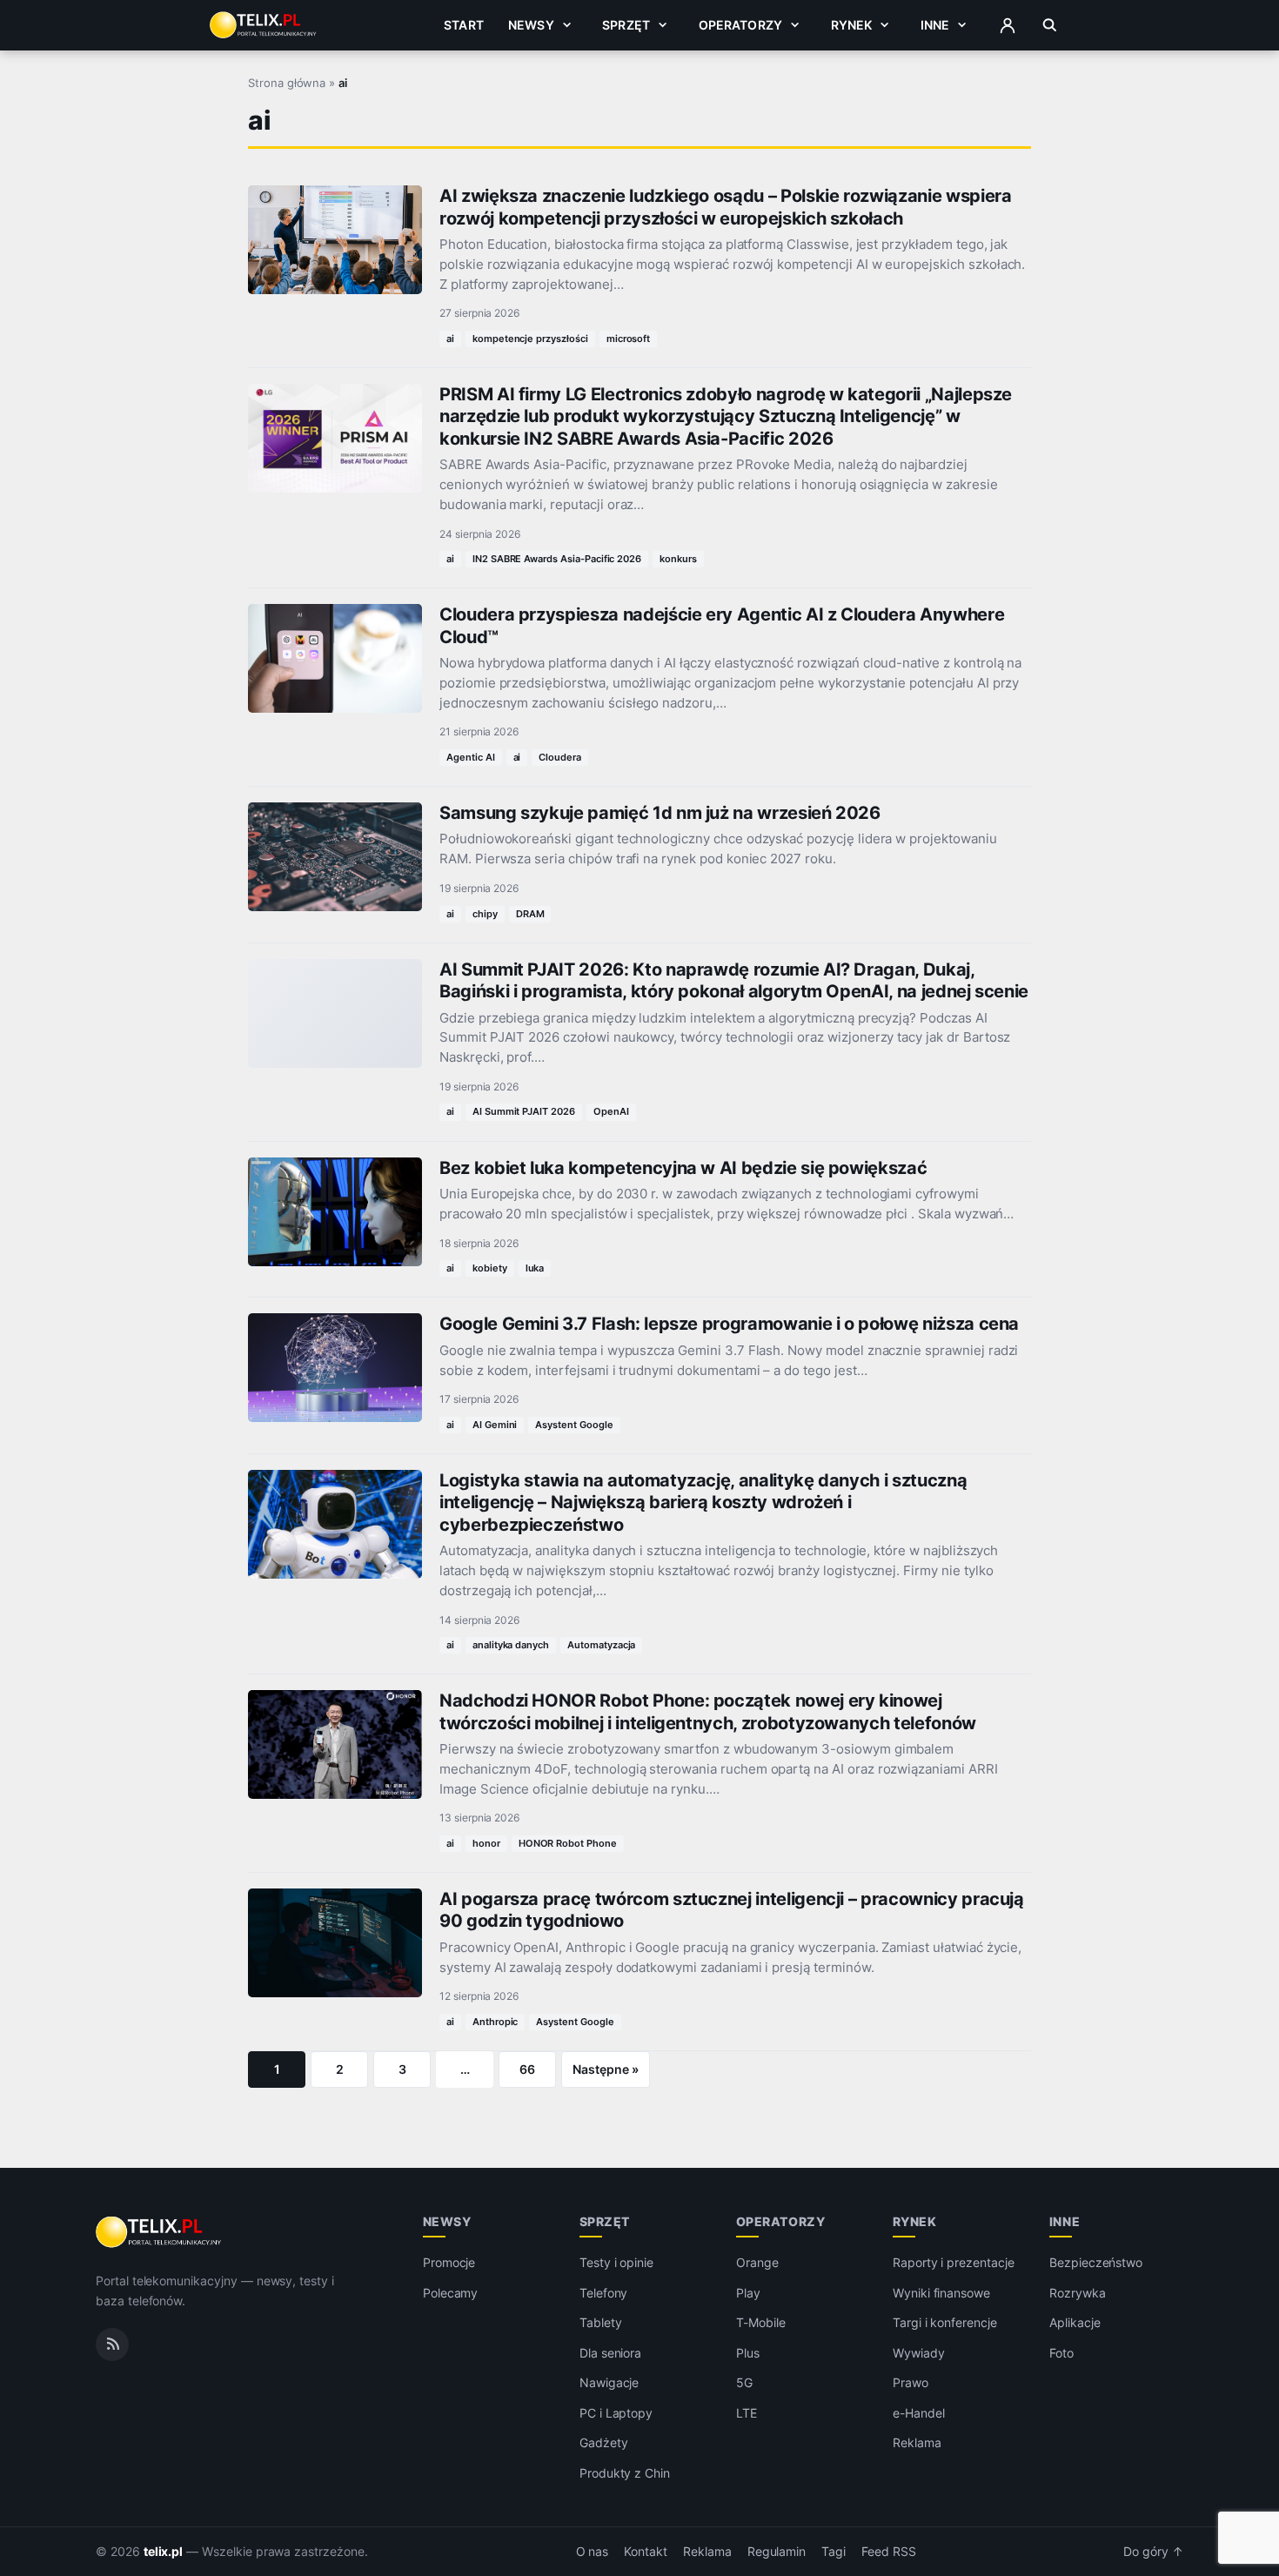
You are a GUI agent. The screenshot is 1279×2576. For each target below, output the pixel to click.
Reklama (917, 2442)
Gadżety (604, 2442)
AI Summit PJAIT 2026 (524, 1111)
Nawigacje (609, 2382)
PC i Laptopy (616, 2413)
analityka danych (511, 1645)
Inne (935, 25)
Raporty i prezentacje (954, 2262)
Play (748, 2293)
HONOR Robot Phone (568, 1843)
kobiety (490, 1268)
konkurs (678, 559)
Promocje (449, 2262)
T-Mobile (761, 2322)
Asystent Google (574, 1425)
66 (527, 2069)
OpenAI (611, 1111)
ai (450, 339)
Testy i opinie (616, 2262)
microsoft (629, 339)
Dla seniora (610, 2353)
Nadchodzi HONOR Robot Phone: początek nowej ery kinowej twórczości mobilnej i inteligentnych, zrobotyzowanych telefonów (708, 1711)
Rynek (852, 25)
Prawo (911, 2382)
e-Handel (919, 2413)
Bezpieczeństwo (1096, 2262)
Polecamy (451, 2293)
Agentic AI (471, 757)
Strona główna (287, 83)
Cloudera (560, 757)
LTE (747, 2413)
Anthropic (496, 2022)
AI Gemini (495, 1425)
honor (486, 1843)
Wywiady (919, 2353)
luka (535, 1268)
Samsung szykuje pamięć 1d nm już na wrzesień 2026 (660, 813)
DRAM (530, 914)
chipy (485, 914)
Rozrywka (1078, 2293)
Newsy (531, 25)
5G (744, 2382)
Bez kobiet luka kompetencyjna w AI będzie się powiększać (683, 1168)
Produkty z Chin (625, 2473)
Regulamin (777, 2552)
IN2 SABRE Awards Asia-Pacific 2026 (557, 559)
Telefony (604, 2293)
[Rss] (112, 2345)
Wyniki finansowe (941, 2293)
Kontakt (646, 2552)
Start (464, 25)
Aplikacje (1075, 2322)
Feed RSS (889, 2552)
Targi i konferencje (945, 2322)
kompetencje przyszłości (530, 339)
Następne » (606, 2069)
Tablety (601, 2322)
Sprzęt (626, 25)
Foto (1061, 2353)
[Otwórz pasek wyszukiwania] (1050, 25)
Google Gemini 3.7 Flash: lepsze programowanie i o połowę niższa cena (729, 1324)
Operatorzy (740, 25)
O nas (593, 2552)
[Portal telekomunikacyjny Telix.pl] (160, 2232)
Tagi (834, 2552)
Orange (757, 2262)
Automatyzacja (601, 1645)
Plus (748, 2353)
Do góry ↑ (1153, 2552)
